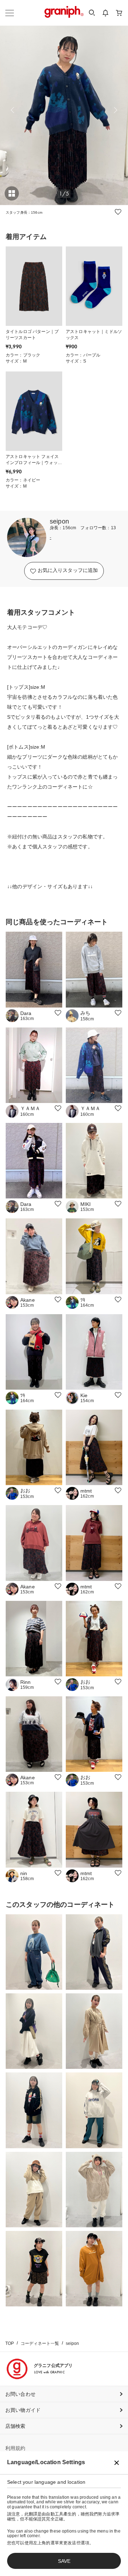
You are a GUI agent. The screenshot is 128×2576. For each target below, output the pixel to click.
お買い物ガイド (23, 2410)
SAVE (64, 2561)
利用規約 (15, 2448)
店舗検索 (15, 2426)
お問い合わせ (20, 2394)
